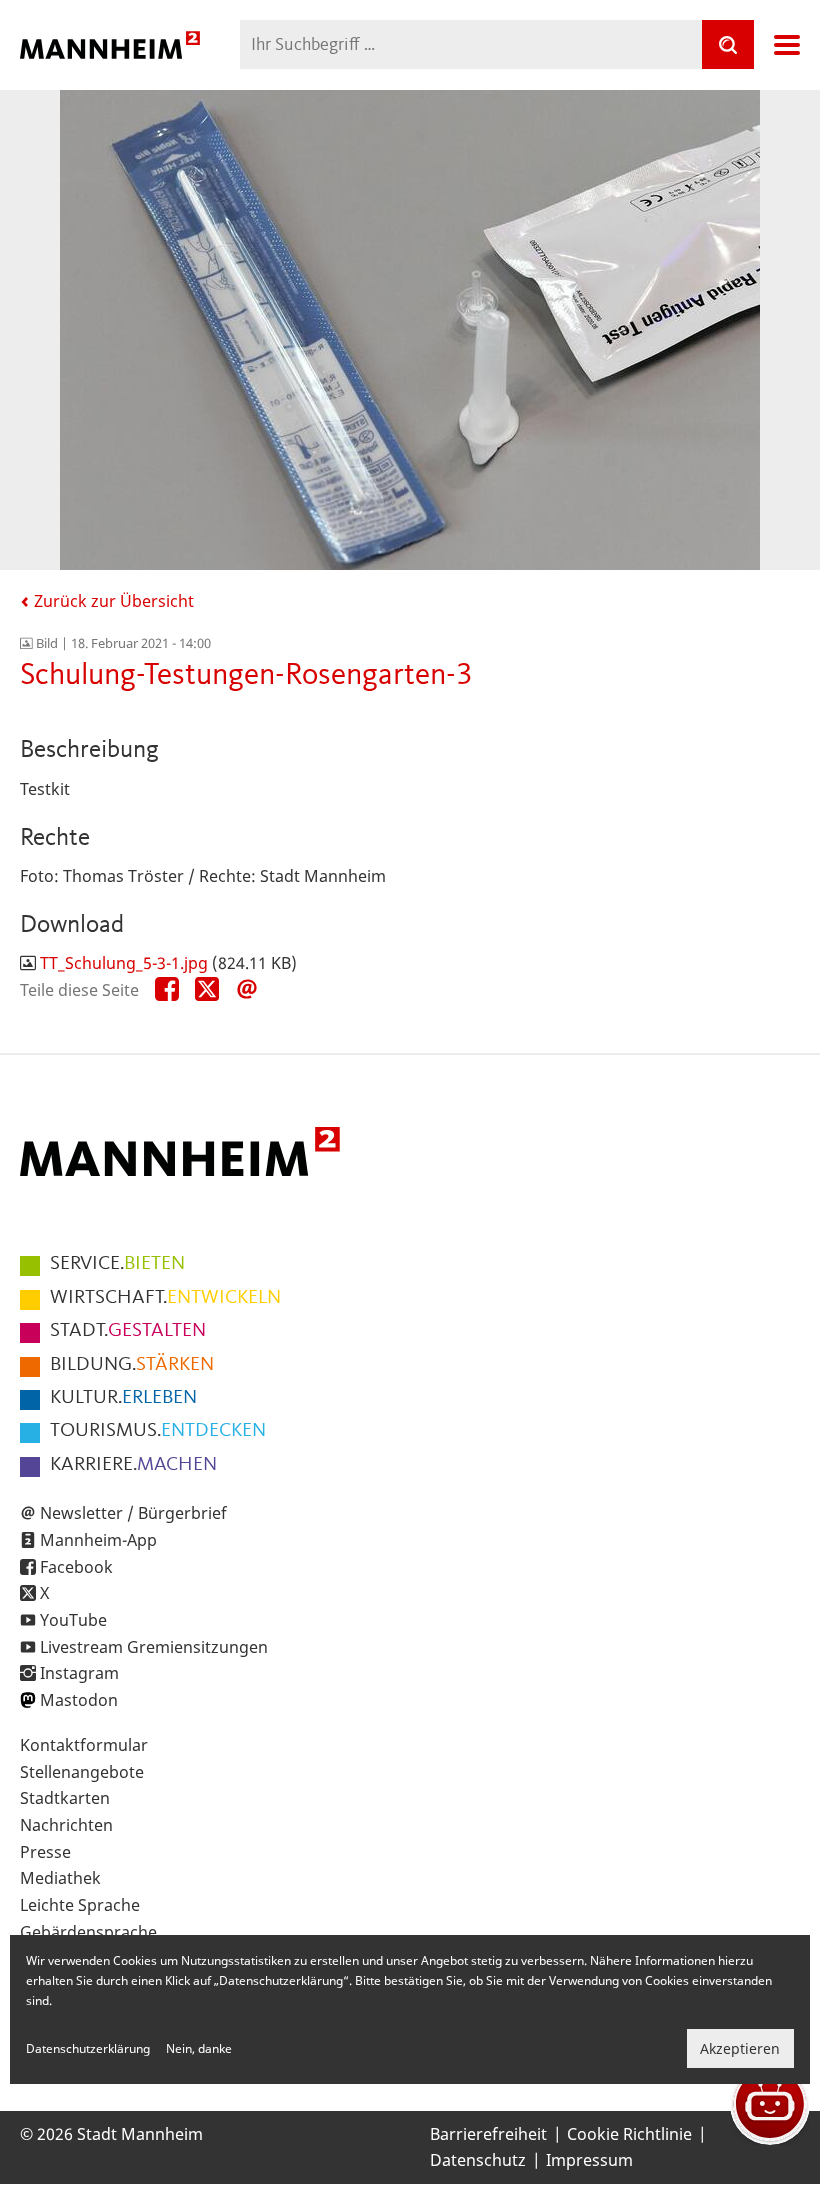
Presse (45, 1852)
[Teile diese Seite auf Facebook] (167, 990)
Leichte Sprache (80, 1905)
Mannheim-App (98, 1540)
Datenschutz (478, 2160)
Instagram (79, 1673)
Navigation (787, 45)
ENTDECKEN (158, 1431)
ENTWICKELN (165, 1298)
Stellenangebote (82, 1772)
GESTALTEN (128, 1331)
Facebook (76, 1567)
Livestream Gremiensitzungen (154, 1647)
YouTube (73, 1620)
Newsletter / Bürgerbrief (133, 1513)
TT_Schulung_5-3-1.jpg (124, 963)
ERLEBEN (123, 1398)
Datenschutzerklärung (88, 2048)
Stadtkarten (65, 1798)
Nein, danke (199, 2048)
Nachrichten (66, 1825)
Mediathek (60, 1878)
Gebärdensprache (88, 1932)
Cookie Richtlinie (629, 2134)
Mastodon (79, 1700)
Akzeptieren (740, 2048)
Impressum (589, 2160)
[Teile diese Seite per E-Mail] (247, 990)
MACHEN (133, 1465)
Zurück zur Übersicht (112, 601)
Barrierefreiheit (488, 2134)
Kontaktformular (84, 1745)
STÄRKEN (132, 1365)
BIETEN (117, 1264)
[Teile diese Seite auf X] (207, 990)
